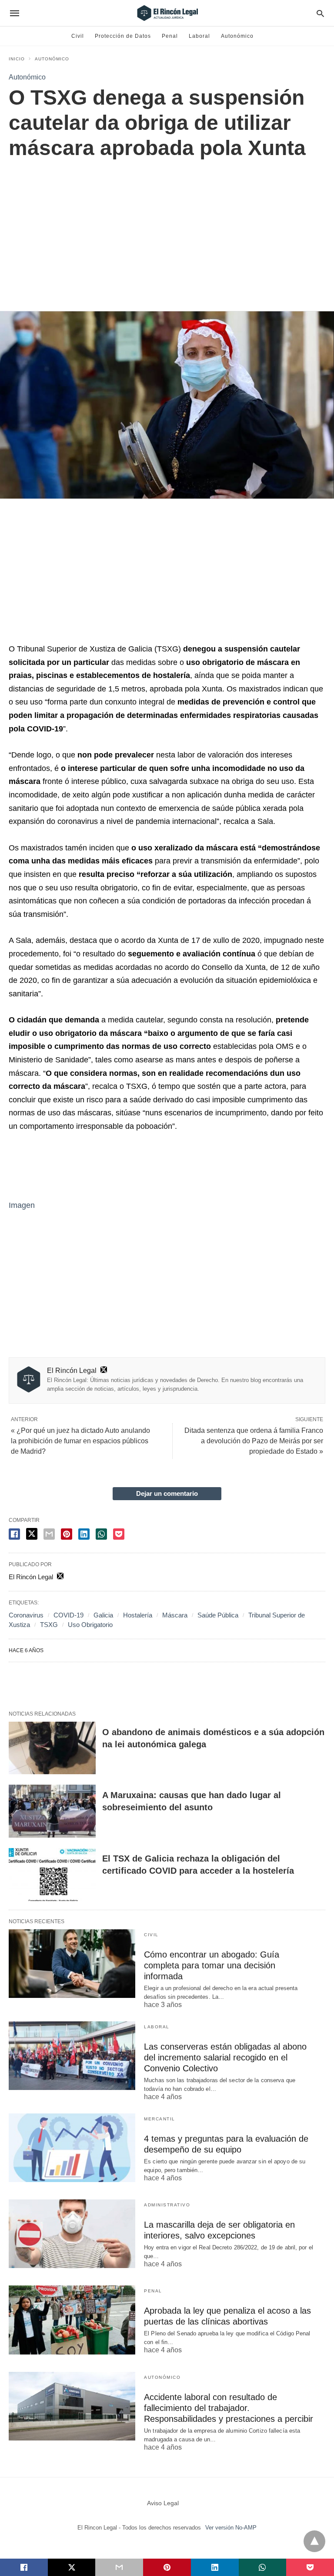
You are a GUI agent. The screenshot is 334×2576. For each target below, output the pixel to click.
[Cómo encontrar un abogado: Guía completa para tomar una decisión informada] (72, 1964)
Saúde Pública (218, 1615)
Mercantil (160, 2119)
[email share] (49, 1534)
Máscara (175, 1615)
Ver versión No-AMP (231, 2528)
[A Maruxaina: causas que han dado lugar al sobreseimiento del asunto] (52, 1811)
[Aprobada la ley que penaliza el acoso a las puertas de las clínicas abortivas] (72, 2320)
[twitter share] (32, 1534)
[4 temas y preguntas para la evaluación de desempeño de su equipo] (72, 2148)
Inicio (17, 59)
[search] (320, 13)
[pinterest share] (67, 1534)
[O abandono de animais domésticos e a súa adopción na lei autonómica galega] (52, 1748)
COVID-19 (68, 1615)
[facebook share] (14, 1534)
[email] (119, 2567)
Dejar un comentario (167, 1493)
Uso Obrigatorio (90, 1625)
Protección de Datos (123, 36)
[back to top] (314, 2541)
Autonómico (237, 36)
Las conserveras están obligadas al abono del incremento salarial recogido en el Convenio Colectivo (225, 2057)
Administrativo (167, 2205)
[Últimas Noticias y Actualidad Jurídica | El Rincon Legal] (167, 13)
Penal (170, 36)
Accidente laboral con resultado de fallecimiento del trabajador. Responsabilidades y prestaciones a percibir (229, 2408)
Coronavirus (26, 1615)
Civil (78, 36)
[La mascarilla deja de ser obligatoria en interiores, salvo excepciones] (72, 2234)
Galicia (103, 1615)
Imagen (22, 1205)
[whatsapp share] (101, 1534)
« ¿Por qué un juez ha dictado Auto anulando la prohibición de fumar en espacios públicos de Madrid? (80, 1441)
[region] (167, 226)
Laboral (199, 36)
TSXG (49, 1625)
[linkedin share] (84, 1534)
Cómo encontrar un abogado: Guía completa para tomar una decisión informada (212, 1965)
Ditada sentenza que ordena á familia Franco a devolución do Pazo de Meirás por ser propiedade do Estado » (254, 1441)
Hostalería (138, 1615)
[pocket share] (119, 1534)
